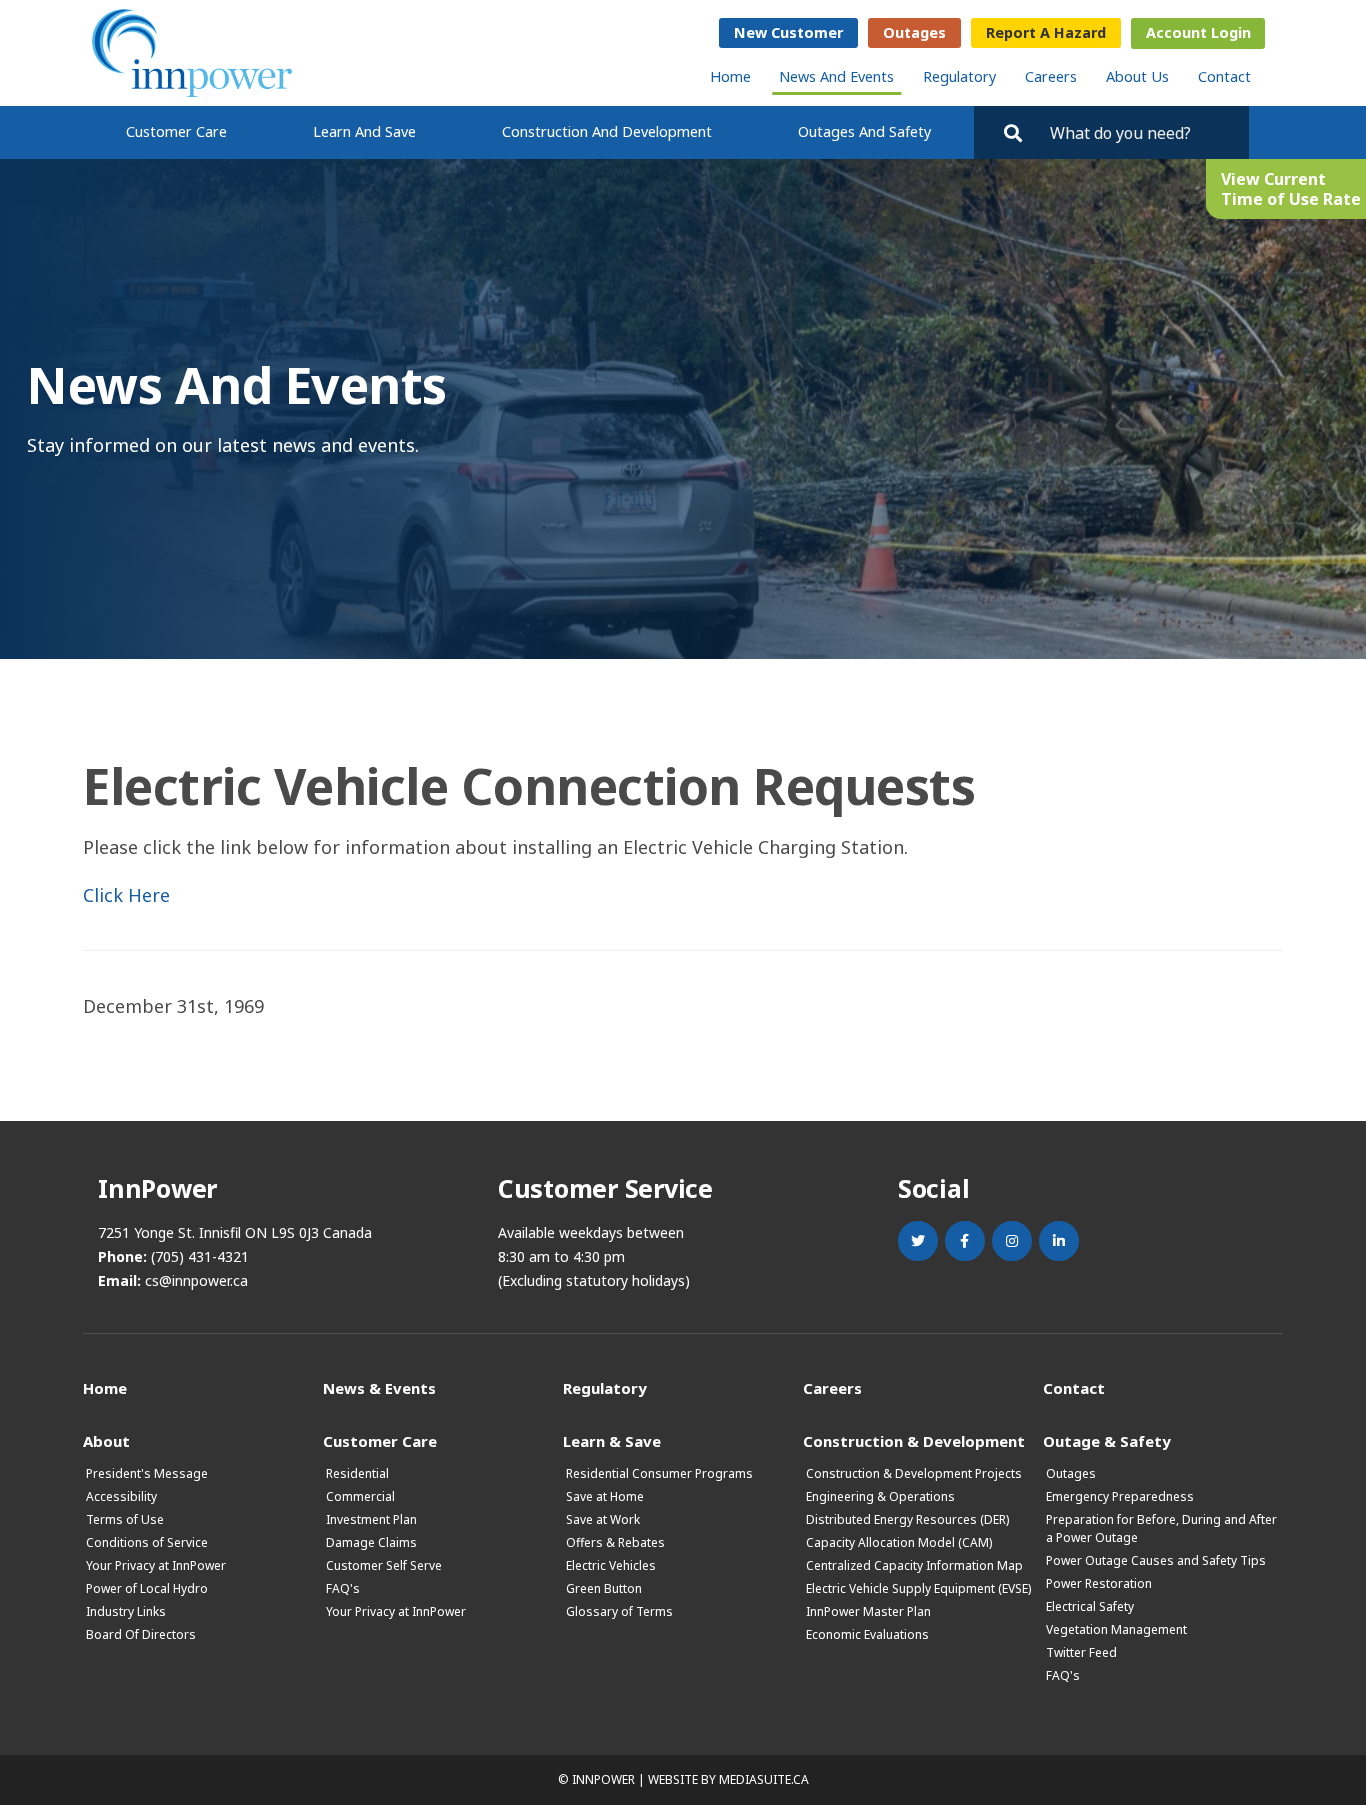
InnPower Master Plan (868, 1611)
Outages (914, 32)
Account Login (1198, 32)
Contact (1224, 76)
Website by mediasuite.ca (728, 1779)
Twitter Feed (1081, 1652)
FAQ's (343, 1588)
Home (730, 76)
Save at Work (603, 1519)
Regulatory (959, 76)
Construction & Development (914, 1440)
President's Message (147, 1473)
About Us (1137, 76)
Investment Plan (371, 1519)
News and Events (836, 76)
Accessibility (121, 1496)
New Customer (788, 32)
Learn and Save (364, 131)
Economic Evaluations (867, 1634)
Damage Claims (371, 1542)
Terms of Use (125, 1519)
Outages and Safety (864, 131)
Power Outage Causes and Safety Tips (1156, 1560)
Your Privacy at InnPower (156, 1565)
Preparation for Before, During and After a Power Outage (1161, 1528)
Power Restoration (1099, 1583)
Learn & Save (612, 1440)
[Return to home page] (192, 53)
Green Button (604, 1588)
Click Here (126, 895)
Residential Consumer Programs (659, 1473)
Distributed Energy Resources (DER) (907, 1519)
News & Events (379, 1387)
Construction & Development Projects (914, 1473)
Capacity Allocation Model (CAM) (899, 1542)
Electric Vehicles (611, 1565)
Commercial (360, 1496)
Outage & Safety (1107, 1440)
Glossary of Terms (619, 1611)
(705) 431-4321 (200, 1256)
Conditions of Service (147, 1542)
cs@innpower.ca (196, 1280)
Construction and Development (607, 131)
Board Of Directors (141, 1634)
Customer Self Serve (384, 1565)
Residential (357, 1473)
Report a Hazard (1046, 32)
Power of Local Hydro (147, 1588)
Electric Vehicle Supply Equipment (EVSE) (918, 1588)
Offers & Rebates (615, 1542)
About (106, 1440)
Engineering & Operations (880, 1496)
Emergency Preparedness (1120, 1496)
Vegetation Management (1116, 1629)
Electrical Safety (1090, 1606)
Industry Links (126, 1611)
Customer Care (176, 131)
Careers (1051, 76)
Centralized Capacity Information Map (914, 1565)
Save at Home (605, 1496)
